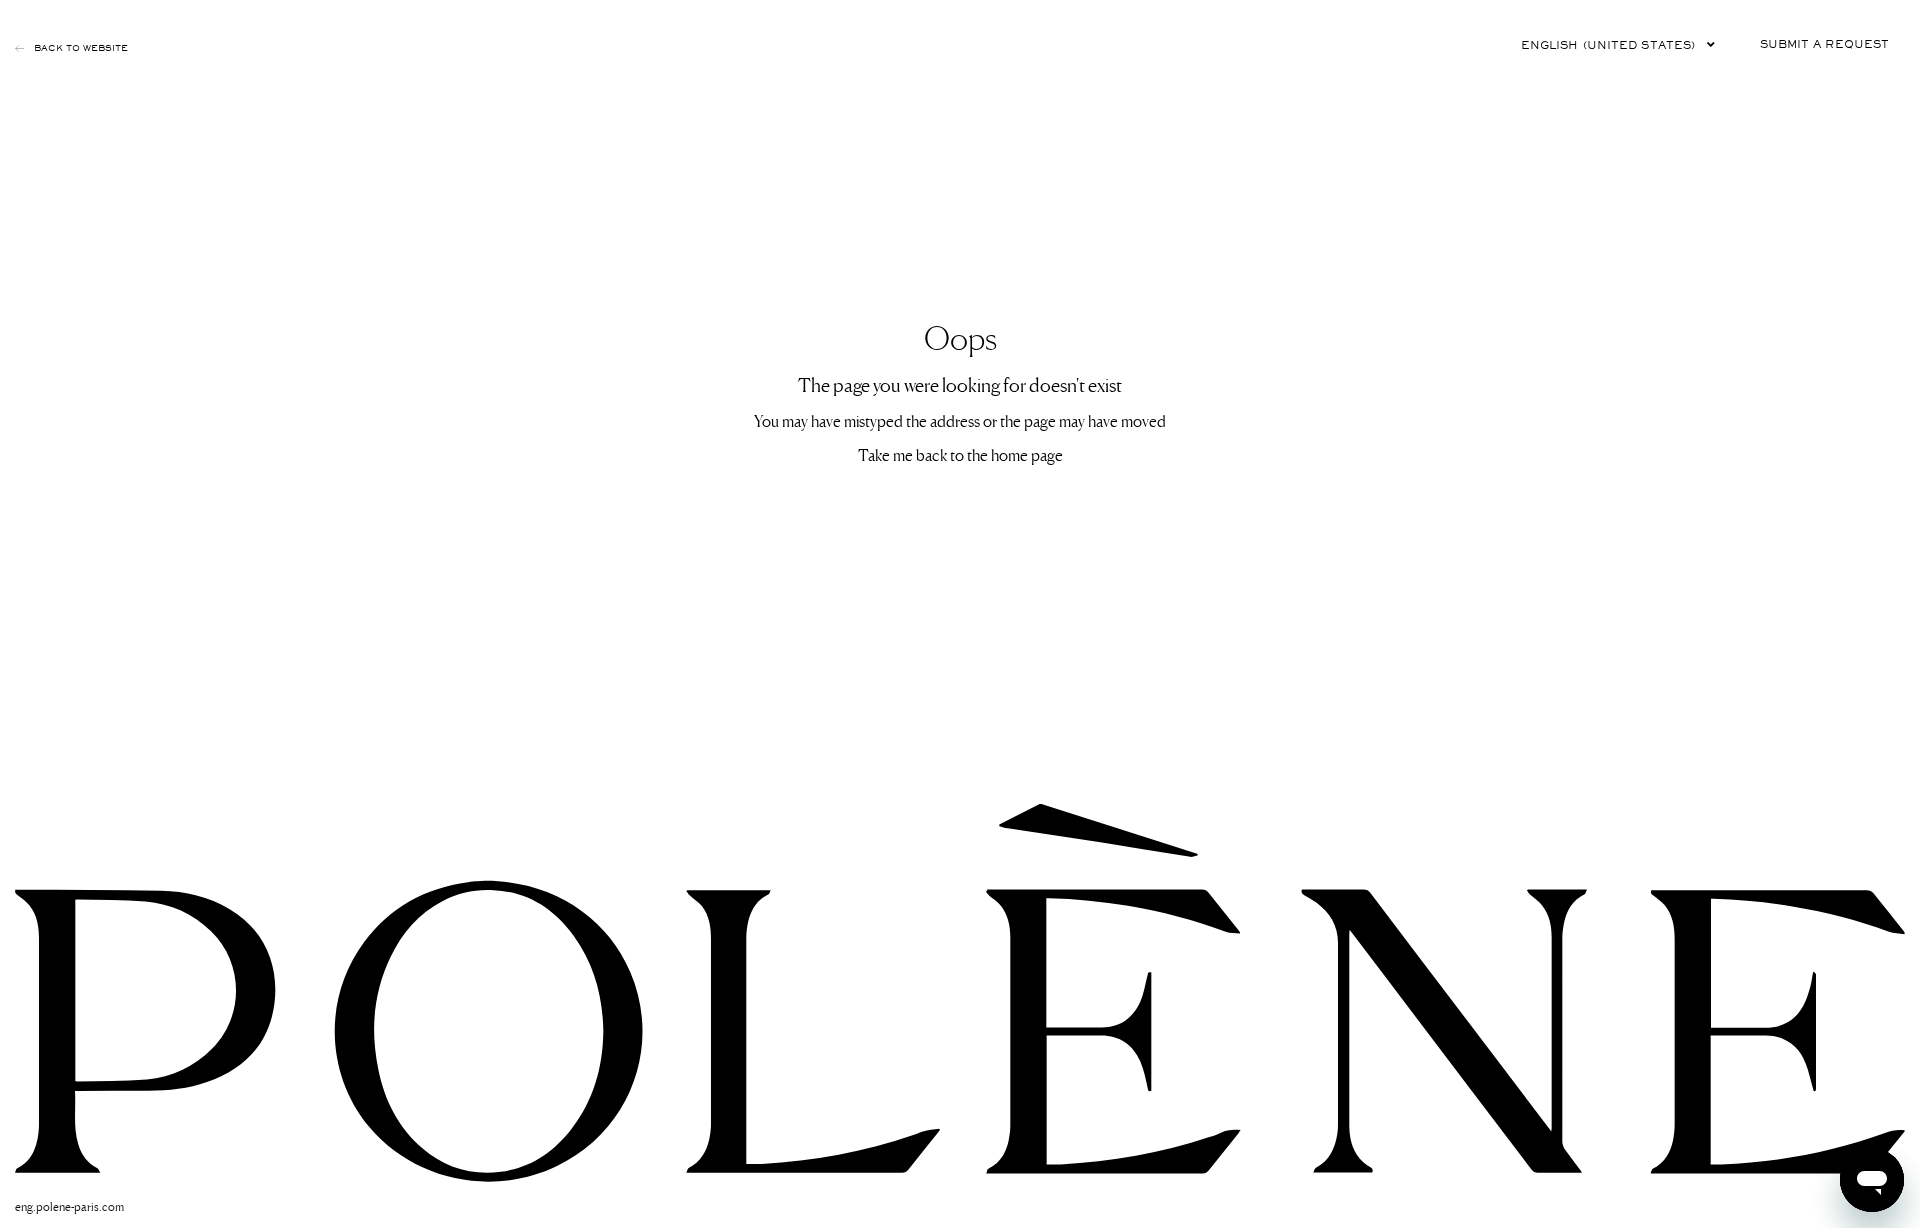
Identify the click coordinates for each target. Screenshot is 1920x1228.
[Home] (960, 991)
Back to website (81, 48)
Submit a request (1825, 44)
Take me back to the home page (960, 454)
